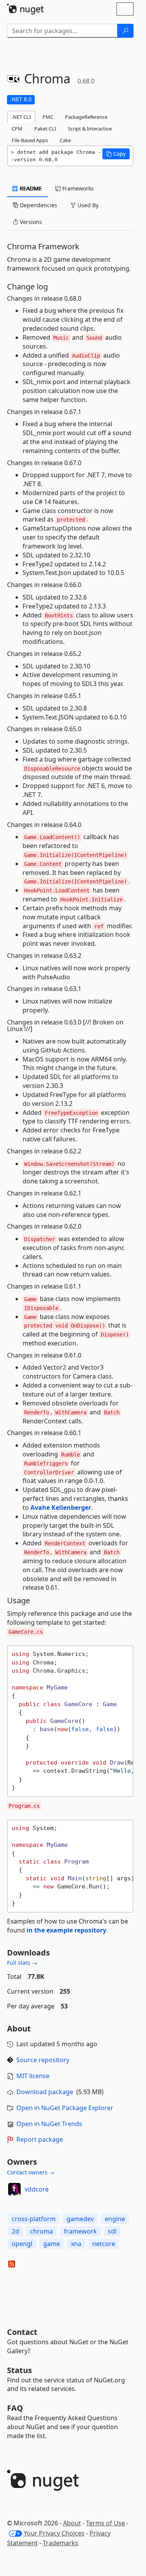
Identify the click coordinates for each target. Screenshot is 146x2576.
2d (15, 2231)
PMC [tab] (48, 117)
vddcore (37, 2189)
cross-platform (34, 2219)
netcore (104, 2244)
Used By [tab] (87, 205)
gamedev (80, 2219)
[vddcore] (14, 2189)
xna (76, 2244)
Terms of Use (106, 2523)
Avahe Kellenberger (61, 1508)
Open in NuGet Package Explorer (65, 2108)
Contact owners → (31, 2172)
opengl (22, 2244)
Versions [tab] (30, 222)
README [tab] (30, 188)
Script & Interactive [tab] (90, 129)
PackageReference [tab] (86, 117)
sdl (112, 2231)
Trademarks (61, 2543)
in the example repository (66, 1930)
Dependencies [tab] (38, 205)
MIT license (33, 2076)
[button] (116, 154)
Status (19, 2370)
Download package (45, 2092)
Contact (22, 2332)
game (52, 2244)
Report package (40, 2139)
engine (115, 2219)
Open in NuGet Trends (49, 2124)
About (72, 2523)
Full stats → (22, 1963)
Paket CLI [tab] (45, 129)
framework (80, 2231)
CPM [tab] (17, 129)
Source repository (43, 2060)
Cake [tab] (65, 140)
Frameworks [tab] (77, 188)
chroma (41, 2231)
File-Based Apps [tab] (30, 140)
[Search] (125, 31)
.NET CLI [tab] (21, 117)
